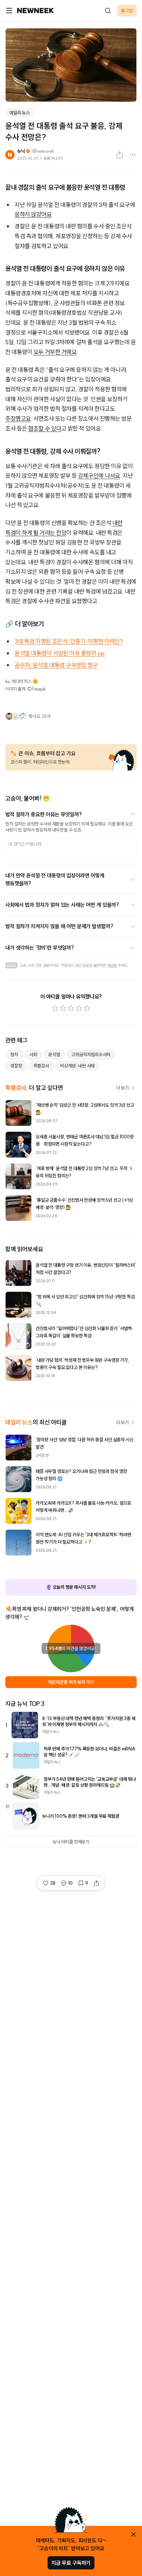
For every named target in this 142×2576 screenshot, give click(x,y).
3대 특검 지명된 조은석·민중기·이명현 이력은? (69, 641)
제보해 (112, 965)
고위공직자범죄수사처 (91, 1055)
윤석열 (54, 1055)
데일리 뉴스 (19, 113)
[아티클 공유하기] (120, 155)
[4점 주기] (79, 1008)
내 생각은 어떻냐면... (26, 844)
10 (71, 1883)
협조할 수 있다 (45, 428)
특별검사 (41, 1066)
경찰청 (16, 1066)
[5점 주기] (87, 1008)
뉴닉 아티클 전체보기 (71, 1842)
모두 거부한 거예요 (55, 352)
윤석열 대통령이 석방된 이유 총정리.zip (60, 653)
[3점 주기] (71, 1008)
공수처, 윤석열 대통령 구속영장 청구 (56, 665)
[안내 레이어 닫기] (133, 2534)
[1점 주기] (55, 1008)
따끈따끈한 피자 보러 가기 (71, 1682)
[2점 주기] (63, 1008)
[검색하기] (108, 11)
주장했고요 (18, 419)
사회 (33, 1055)
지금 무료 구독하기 (71, 2563)
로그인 (127, 11)
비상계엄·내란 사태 (77, 1066)
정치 (14, 1055)
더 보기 (123, 1088)
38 (53, 1883)
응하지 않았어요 (33, 214)
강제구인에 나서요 (99, 476)
